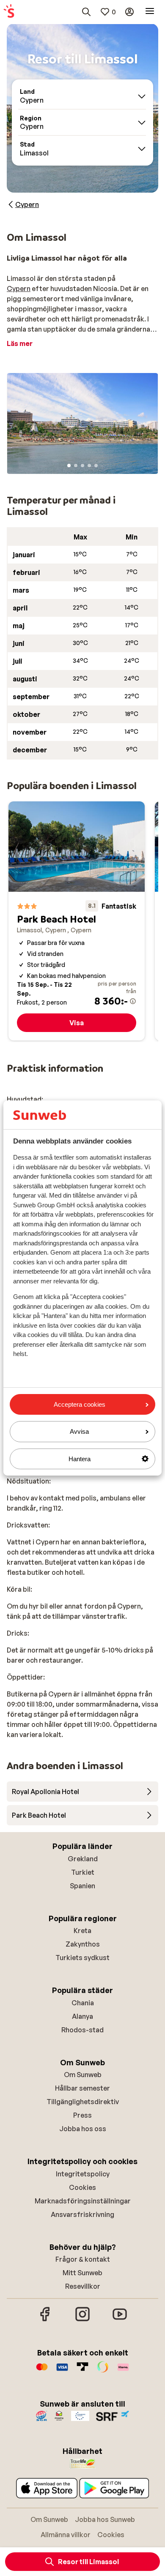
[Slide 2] (76, 466)
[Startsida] (9, 12)
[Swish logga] (103, 2371)
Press (82, 2115)
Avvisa (79, 1431)
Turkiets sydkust (82, 1958)
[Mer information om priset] (133, 1001)
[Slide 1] (69, 466)
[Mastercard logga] (42, 2371)
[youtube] (120, 2320)
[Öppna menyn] (150, 12)
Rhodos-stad (82, 2030)
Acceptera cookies (80, 1404)
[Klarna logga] (123, 2371)
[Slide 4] (89, 466)
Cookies (82, 2187)
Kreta (82, 1931)
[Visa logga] (62, 2371)
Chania (83, 2003)
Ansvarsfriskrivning (82, 2214)
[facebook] (45, 2320)
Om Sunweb (83, 2075)
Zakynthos (83, 1944)
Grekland (83, 1859)
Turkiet (83, 1872)
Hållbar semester (82, 2088)
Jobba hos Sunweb (105, 2519)
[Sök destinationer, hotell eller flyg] (86, 12)
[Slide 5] (96, 466)
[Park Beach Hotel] (77, 921)
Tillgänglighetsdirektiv (83, 2102)
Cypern (19, 289)
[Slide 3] (82, 466)
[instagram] (82, 2320)
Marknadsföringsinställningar (83, 2201)
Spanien (82, 1886)
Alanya (82, 2016)
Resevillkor (83, 2286)
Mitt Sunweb (82, 2273)
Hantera (80, 1459)
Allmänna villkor (66, 2535)
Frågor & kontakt (83, 2259)
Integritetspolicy (83, 2174)
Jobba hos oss (83, 2129)
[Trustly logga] (82, 2371)
